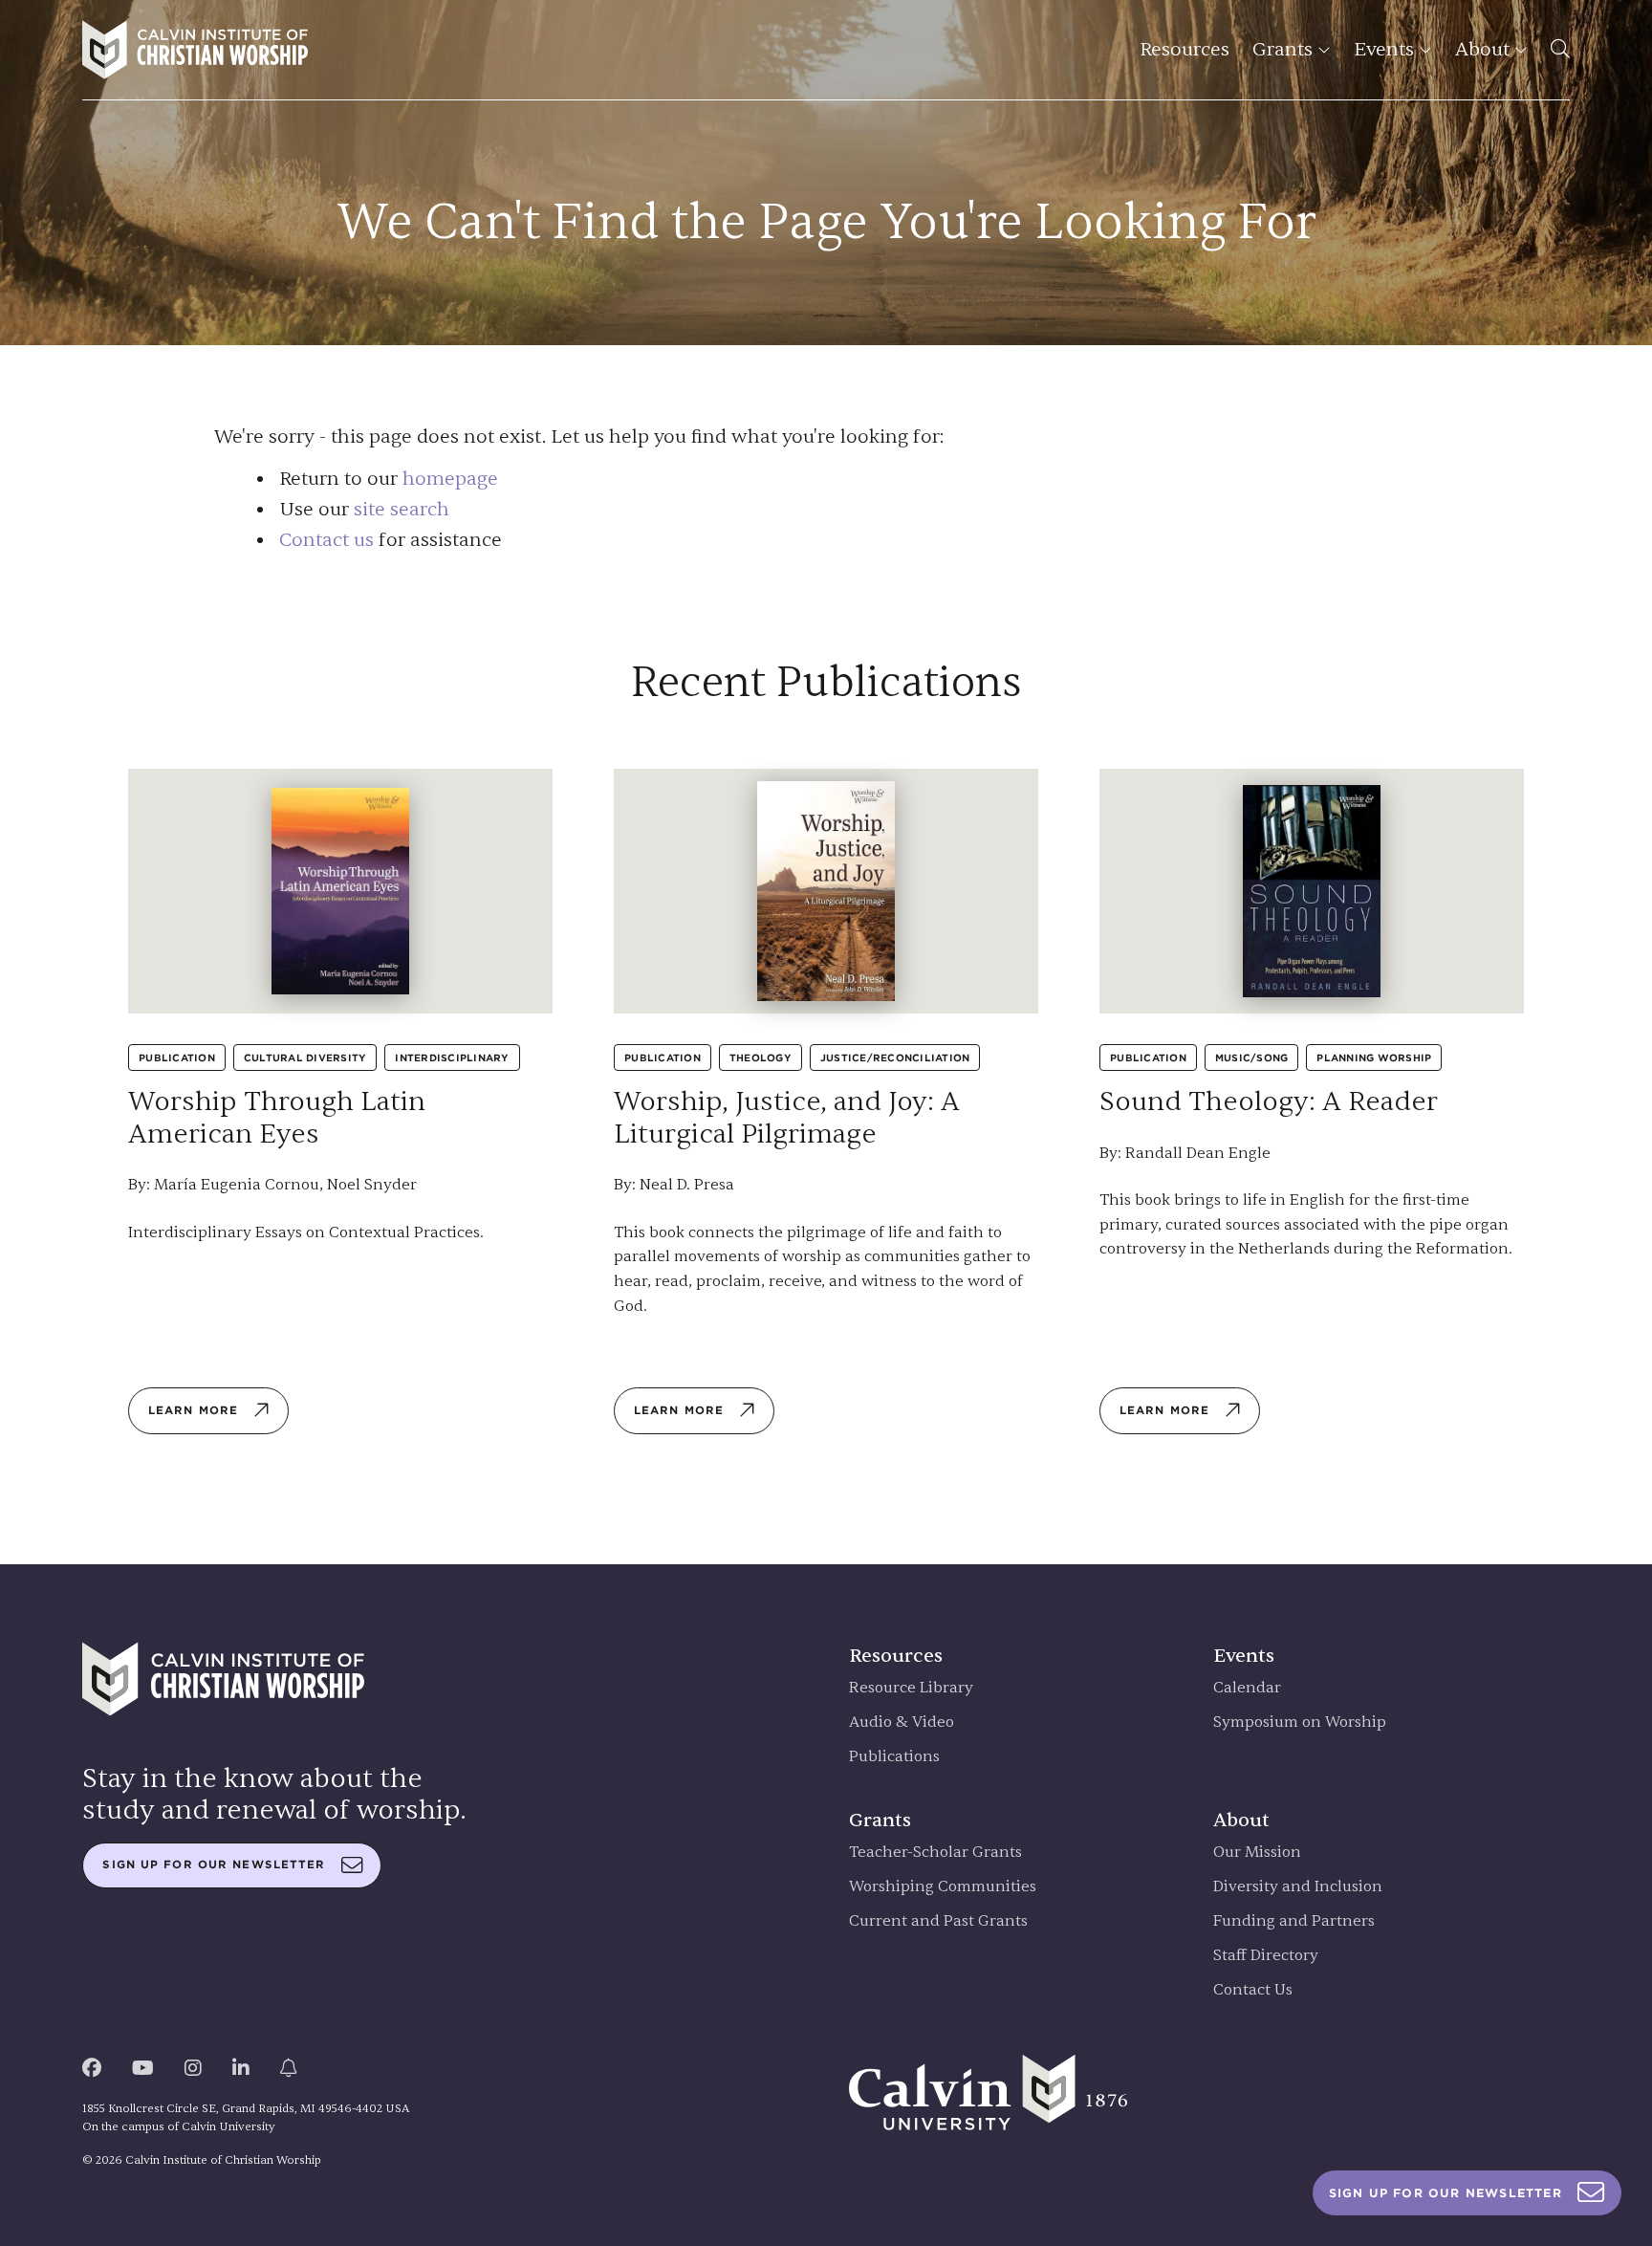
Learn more (193, 1410)
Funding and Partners (1294, 1921)
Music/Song (1252, 1058)
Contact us (326, 540)
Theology (761, 1058)
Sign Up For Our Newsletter (1445, 2193)
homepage (450, 479)
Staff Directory (1266, 1956)
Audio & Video (902, 1723)
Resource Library (911, 1688)
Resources (1185, 49)
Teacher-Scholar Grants (935, 1853)
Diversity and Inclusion (1298, 1887)
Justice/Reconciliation (895, 1058)
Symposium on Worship (1300, 1723)
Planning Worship (1374, 1058)
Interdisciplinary (452, 1058)
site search (402, 509)
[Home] (195, 50)
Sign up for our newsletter (214, 1864)
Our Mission (1257, 1853)
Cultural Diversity (305, 1058)
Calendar (1247, 1688)
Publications (894, 1757)
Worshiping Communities (943, 1887)
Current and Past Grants (938, 1921)
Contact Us (1253, 1990)
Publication (177, 1058)
